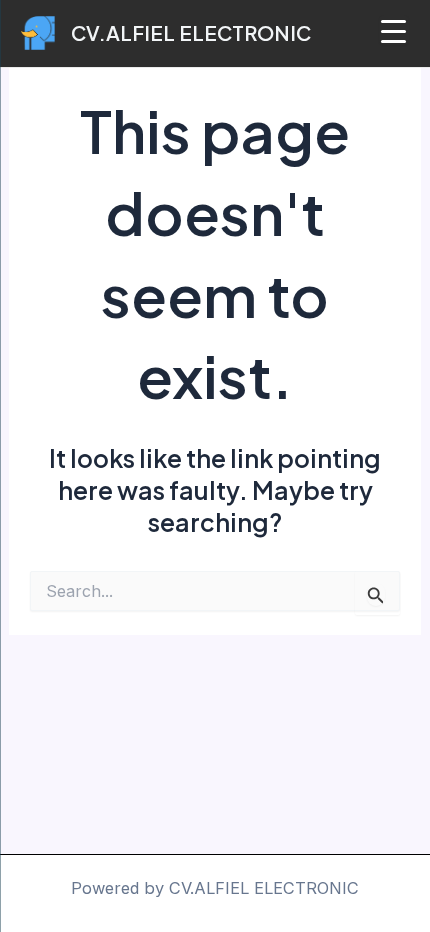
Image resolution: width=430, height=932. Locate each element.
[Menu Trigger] (394, 30)
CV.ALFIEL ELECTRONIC (191, 32)
